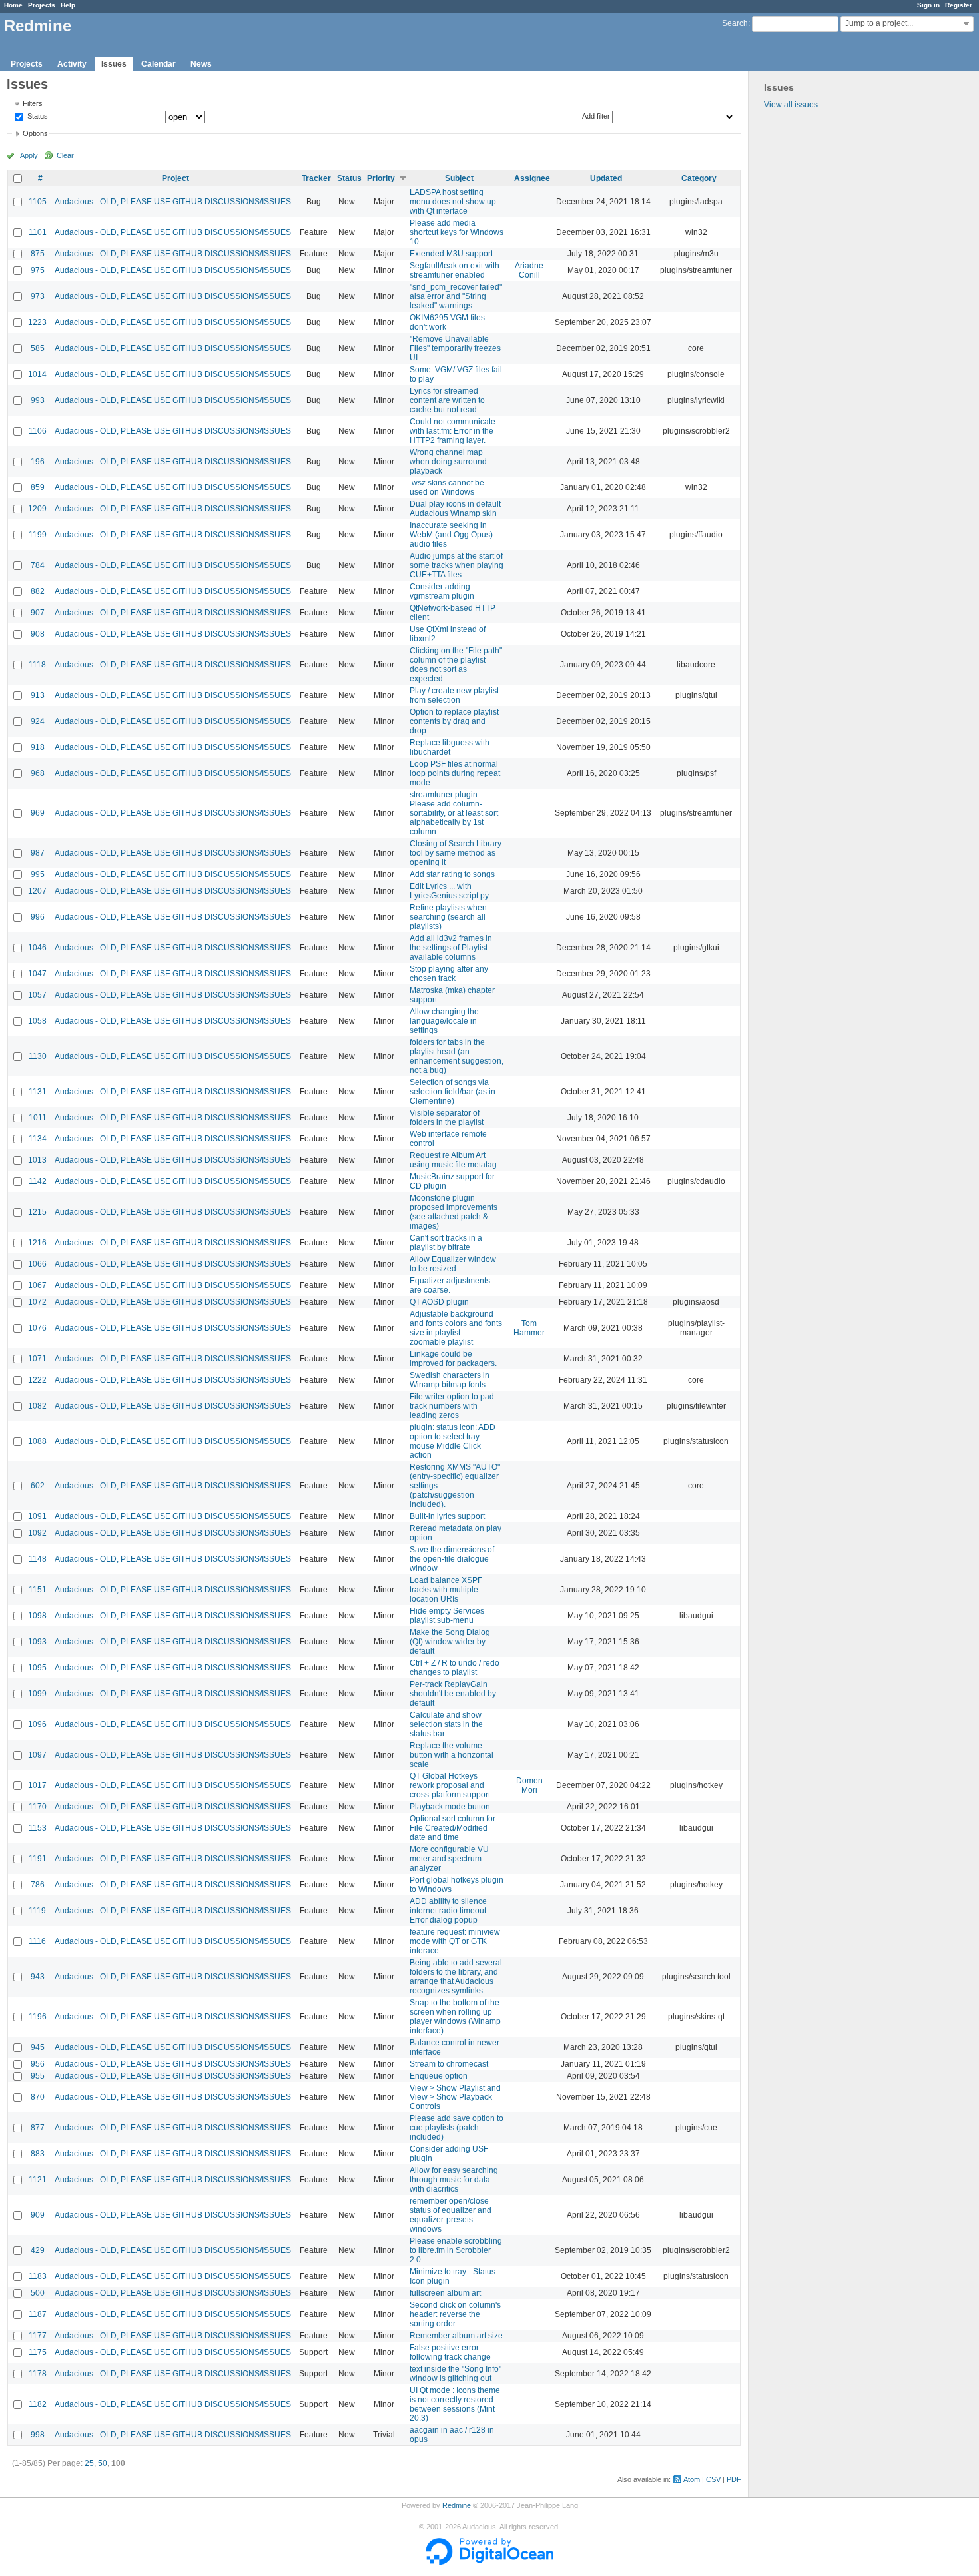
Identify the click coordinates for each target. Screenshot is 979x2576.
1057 (37, 995)
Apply (29, 155)
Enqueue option (439, 2076)
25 (89, 2463)
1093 (37, 1642)
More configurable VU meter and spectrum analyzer (449, 1859)
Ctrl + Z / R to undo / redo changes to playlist (455, 1668)
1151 (38, 1590)
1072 (37, 1302)
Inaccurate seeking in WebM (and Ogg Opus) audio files (451, 535)
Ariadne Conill (529, 270)
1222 (37, 1380)
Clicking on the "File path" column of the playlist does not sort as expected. (456, 665)
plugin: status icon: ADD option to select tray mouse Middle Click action (453, 1441)
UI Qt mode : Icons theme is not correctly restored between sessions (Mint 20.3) (455, 2404)
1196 (38, 2017)
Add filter (596, 116)
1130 (38, 1056)
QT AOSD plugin (439, 1302)
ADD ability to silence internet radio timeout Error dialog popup (448, 1911)
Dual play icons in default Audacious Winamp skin (455, 509)
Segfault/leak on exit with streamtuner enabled (455, 270)
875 (38, 254)
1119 (37, 1911)
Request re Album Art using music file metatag (453, 1160)
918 (38, 747)
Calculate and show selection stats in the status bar (446, 1724)
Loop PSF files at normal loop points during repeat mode (455, 773)
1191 (38, 1859)
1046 (37, 948)
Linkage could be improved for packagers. (453, 1359)
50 (103, 2463)
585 (38, 348)
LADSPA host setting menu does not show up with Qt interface (453, 202)
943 (38, 1977)
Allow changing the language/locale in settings (444, 1021)
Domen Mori (529, 1785)
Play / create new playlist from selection (454, 695)
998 (38, 2435)
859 (38, 487)
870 (38, 2097)
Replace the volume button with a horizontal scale (452, 1755)
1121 (38, 2180)
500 (38, 2293)
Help (68, 5)
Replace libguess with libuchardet (450, 747)
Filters (33, 103)
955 (38, 2076)
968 (38, 773)
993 (38, 400)
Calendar (159, 64)
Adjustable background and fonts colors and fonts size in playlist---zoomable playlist (456, 1328)
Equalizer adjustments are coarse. (450, 1285)
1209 (37, 509)
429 (38, 2250)
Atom (692, 2479)
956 (38, 2064)
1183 (38, 2276)
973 (38, 296)
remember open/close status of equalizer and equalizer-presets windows (451, 2215)
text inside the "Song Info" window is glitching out (456, 2374)
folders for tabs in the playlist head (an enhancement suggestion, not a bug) (457, 1056)
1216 (37, 1243)
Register (959, 5)
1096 (37, 1724)
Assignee (532, 178)
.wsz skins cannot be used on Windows (447, 487)
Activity (72, 64)
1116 (37, 1941)
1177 (38, 2336)
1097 (37, 1755)
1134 (38, 1139)
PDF (734, 2479)
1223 (37, 322)
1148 (38, 1559)
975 (38, 270)
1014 (37, 374)
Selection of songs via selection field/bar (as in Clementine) (453, 1092)
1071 (37, 1359)
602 (38, 1486)
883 (38, 2154)
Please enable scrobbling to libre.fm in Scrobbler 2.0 (456, 2250)
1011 (38, 1118)
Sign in (928, 5)
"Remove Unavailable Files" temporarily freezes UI (455, 348)
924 (38, 721)
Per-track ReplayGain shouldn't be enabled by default (453, 1694)
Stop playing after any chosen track (449, 974)
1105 (38, 202)
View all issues (791, 105)
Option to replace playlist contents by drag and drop (454, 721)
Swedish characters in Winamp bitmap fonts (450, 1380)
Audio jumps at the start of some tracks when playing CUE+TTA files (457, 565)
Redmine (457, 2505)
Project (175, 178)
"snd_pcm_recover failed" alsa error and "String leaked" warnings (456, 296)
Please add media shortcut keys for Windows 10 (457, 232)
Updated (606, 178)
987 (38, 853)
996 (38, 917)
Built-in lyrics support (447, 1516)
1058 (37, 1021)
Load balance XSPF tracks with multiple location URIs (446, 1590)
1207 (37, 891)
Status (37, 117)
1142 (38, 1181)
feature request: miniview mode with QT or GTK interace (455, 1941)
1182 (38, 2404)
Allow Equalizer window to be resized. (453, 1264)
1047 (37, 974)
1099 (37, 1694)
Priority (381, 178)
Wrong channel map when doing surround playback (448, 462)
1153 (38, 1828)
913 (38, 695)
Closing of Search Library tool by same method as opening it (456, 853)
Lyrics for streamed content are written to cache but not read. (447, 400)
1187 (38, 2314)
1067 (37, 1285)
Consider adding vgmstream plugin (442, 591)
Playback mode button (450, 1807)
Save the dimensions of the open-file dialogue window (452, 1559)
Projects (42, 5)
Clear (65, 155)
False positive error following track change (450, 2352)
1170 (38, 1807)
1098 (37, 1616)
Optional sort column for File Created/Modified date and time (453, 1828)
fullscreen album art (445, 2293)
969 (38, 813)
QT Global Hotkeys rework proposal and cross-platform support (450, 1785)
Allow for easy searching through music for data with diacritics (454, 2180)
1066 (37, 1264)
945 (38, 2047)
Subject (459, 178)
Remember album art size (456, 2336)
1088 (37, 1441)
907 (38, 613)
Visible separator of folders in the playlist (447, 1118)
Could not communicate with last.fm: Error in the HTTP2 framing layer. (453, 431)
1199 (38, 535)
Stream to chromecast (449, 2064)
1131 (38, 1092)
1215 (37, 1212)
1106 (38, 431)
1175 (38, 2352)
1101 (38, 232)
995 (38, 874)
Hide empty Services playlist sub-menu (447, 1616)
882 (38, 591)
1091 (37, 1516)
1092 (37, 1533)
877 (38, 2128)
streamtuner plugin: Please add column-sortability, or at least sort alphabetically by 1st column (454, 813)
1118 (37, 665)
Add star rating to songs (452, 874)
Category (699, 178)
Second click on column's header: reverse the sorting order (455, 2314)
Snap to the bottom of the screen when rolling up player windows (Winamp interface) (455, 2017)
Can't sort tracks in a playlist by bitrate (446, 1243)
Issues (114, 64)
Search (735, 23)
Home (13, 5)
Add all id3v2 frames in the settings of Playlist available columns (451, 948)
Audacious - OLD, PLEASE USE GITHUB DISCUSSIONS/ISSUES (173, 202)
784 (38, 565)
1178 (38, 2374)
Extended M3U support (451, 254)
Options (35, 133)
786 (38, 1885)
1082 (37, 1406)
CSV (713, 2479)
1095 (37, 1668)
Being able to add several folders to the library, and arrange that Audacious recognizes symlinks (456, 1977)
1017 (37, 1785)
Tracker (316, 178)
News (201, 64)
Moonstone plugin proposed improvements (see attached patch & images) (454, 1212)
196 (38, 462)
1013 (37, 1160)
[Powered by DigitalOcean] (489, 2562)
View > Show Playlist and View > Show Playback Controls (455, 2097)
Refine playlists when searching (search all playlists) (448, 917)
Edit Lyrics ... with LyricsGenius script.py (449, 891)
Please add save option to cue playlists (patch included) (457, 2128)
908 (38, 634)
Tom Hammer (529, 1328)
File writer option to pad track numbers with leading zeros (452, 1406)
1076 (37, 1328)
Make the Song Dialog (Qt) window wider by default (450, 1642)
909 (38, 2215)
